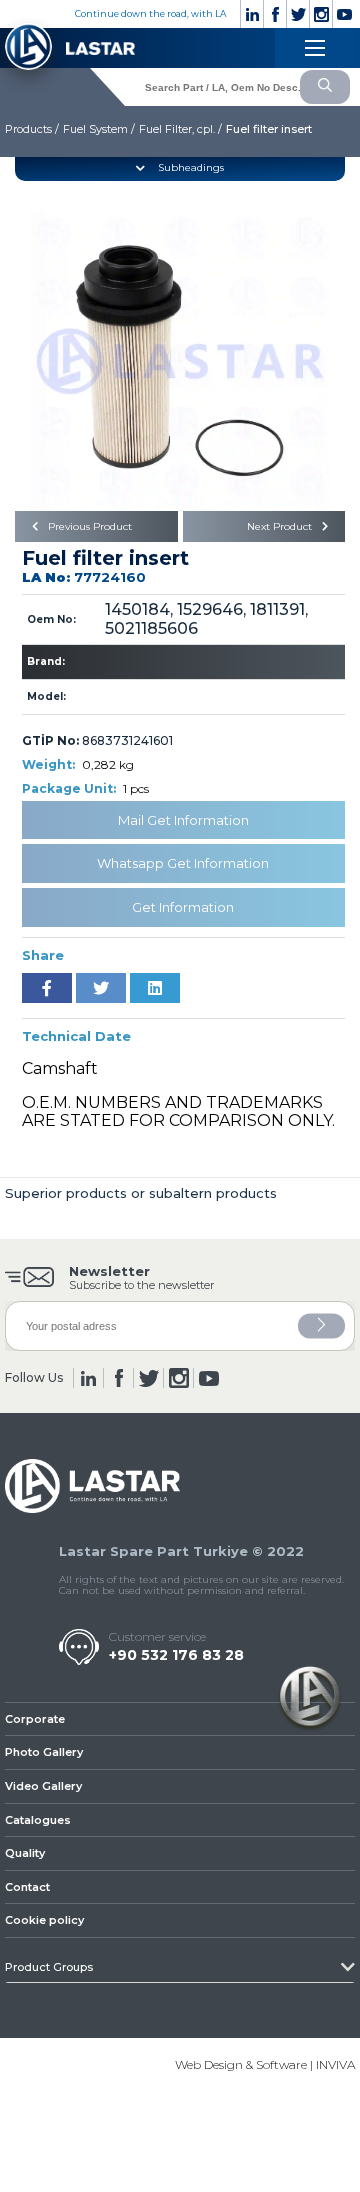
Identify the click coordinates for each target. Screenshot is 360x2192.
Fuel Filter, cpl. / (180, 129)
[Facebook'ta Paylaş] (47, 988)
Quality (25, 1853)
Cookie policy (44, 1920)
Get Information (183, 907)
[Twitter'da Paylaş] (101, 988)
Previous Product (88, 526)
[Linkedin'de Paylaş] (155, 988)
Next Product (281, 526)
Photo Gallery (44, 1752)
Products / (32, 129)
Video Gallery (43, 1786)
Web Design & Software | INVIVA (265, 2064)
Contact (27, 1887)
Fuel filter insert (269, 129)
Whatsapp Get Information (183, 863)
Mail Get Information (183, 820)
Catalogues (38, 1820)
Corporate (35, 1719)
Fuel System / (99, 129)
